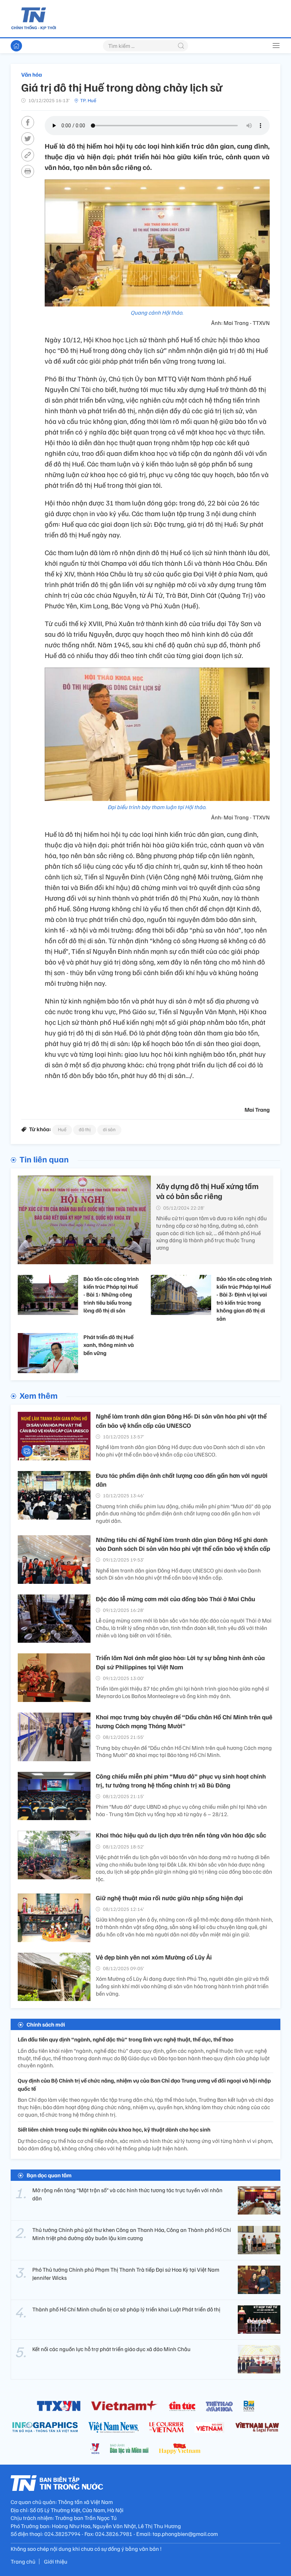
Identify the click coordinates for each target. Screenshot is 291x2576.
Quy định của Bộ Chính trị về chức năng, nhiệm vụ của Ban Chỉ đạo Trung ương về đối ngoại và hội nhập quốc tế (144, 2084)
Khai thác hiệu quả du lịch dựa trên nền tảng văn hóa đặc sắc (181, 1835)
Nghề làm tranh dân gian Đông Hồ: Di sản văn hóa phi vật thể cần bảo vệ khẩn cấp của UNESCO (181, 1420)
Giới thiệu (56, 2561)
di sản (109, 1129)
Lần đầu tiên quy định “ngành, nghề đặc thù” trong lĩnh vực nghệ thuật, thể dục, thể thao (126, 2039)
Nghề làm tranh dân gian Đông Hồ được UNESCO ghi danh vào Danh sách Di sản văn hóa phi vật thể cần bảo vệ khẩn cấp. (178, 1574)
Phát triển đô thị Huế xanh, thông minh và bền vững (109, 1345)
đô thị (85, 1129)
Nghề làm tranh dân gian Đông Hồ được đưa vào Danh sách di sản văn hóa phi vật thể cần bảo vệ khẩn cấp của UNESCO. (180, 1451)
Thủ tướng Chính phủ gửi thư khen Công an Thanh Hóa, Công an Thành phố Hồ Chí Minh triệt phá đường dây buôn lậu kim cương (132, 2234)
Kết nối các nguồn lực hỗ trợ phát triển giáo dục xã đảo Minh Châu (111, 2349)
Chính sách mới (46, 2024)
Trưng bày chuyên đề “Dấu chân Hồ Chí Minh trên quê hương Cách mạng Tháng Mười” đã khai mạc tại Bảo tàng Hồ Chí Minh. (184, 1751)
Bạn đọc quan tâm (49, 2175)
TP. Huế (88, 100)
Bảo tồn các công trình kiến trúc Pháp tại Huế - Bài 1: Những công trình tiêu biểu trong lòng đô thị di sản (111, 1295)
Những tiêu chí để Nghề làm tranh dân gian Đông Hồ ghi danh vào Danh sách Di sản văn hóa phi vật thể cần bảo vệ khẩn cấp (183, 1544)
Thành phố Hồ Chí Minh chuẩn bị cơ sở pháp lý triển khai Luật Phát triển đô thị (126, 2309)
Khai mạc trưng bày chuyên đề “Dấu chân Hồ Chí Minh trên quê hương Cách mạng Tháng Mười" (184, 1721)
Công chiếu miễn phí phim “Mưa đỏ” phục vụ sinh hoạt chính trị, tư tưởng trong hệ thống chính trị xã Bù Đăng (181, 1781)
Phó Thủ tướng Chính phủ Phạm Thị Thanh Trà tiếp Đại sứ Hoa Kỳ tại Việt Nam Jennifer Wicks (126, 2273)
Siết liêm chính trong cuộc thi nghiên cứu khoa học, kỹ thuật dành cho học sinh (114, 2129)
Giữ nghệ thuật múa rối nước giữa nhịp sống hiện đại (169, 1898)
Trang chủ (23, 2561)
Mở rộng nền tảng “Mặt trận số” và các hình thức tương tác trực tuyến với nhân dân (127, 2194)
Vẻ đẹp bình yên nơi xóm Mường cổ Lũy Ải (154, 1957)
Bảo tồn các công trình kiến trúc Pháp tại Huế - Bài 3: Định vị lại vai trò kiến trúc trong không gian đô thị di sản (244, 1299)
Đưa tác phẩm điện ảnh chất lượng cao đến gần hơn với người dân (182, 1480)
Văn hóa (32, 74)
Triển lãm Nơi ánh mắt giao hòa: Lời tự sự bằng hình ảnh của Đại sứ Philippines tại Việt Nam (180, 1662)
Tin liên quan (44, 1159)
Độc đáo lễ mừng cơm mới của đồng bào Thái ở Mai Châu (175, 1599)
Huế (62, 1129)
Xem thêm (39, 1395)
